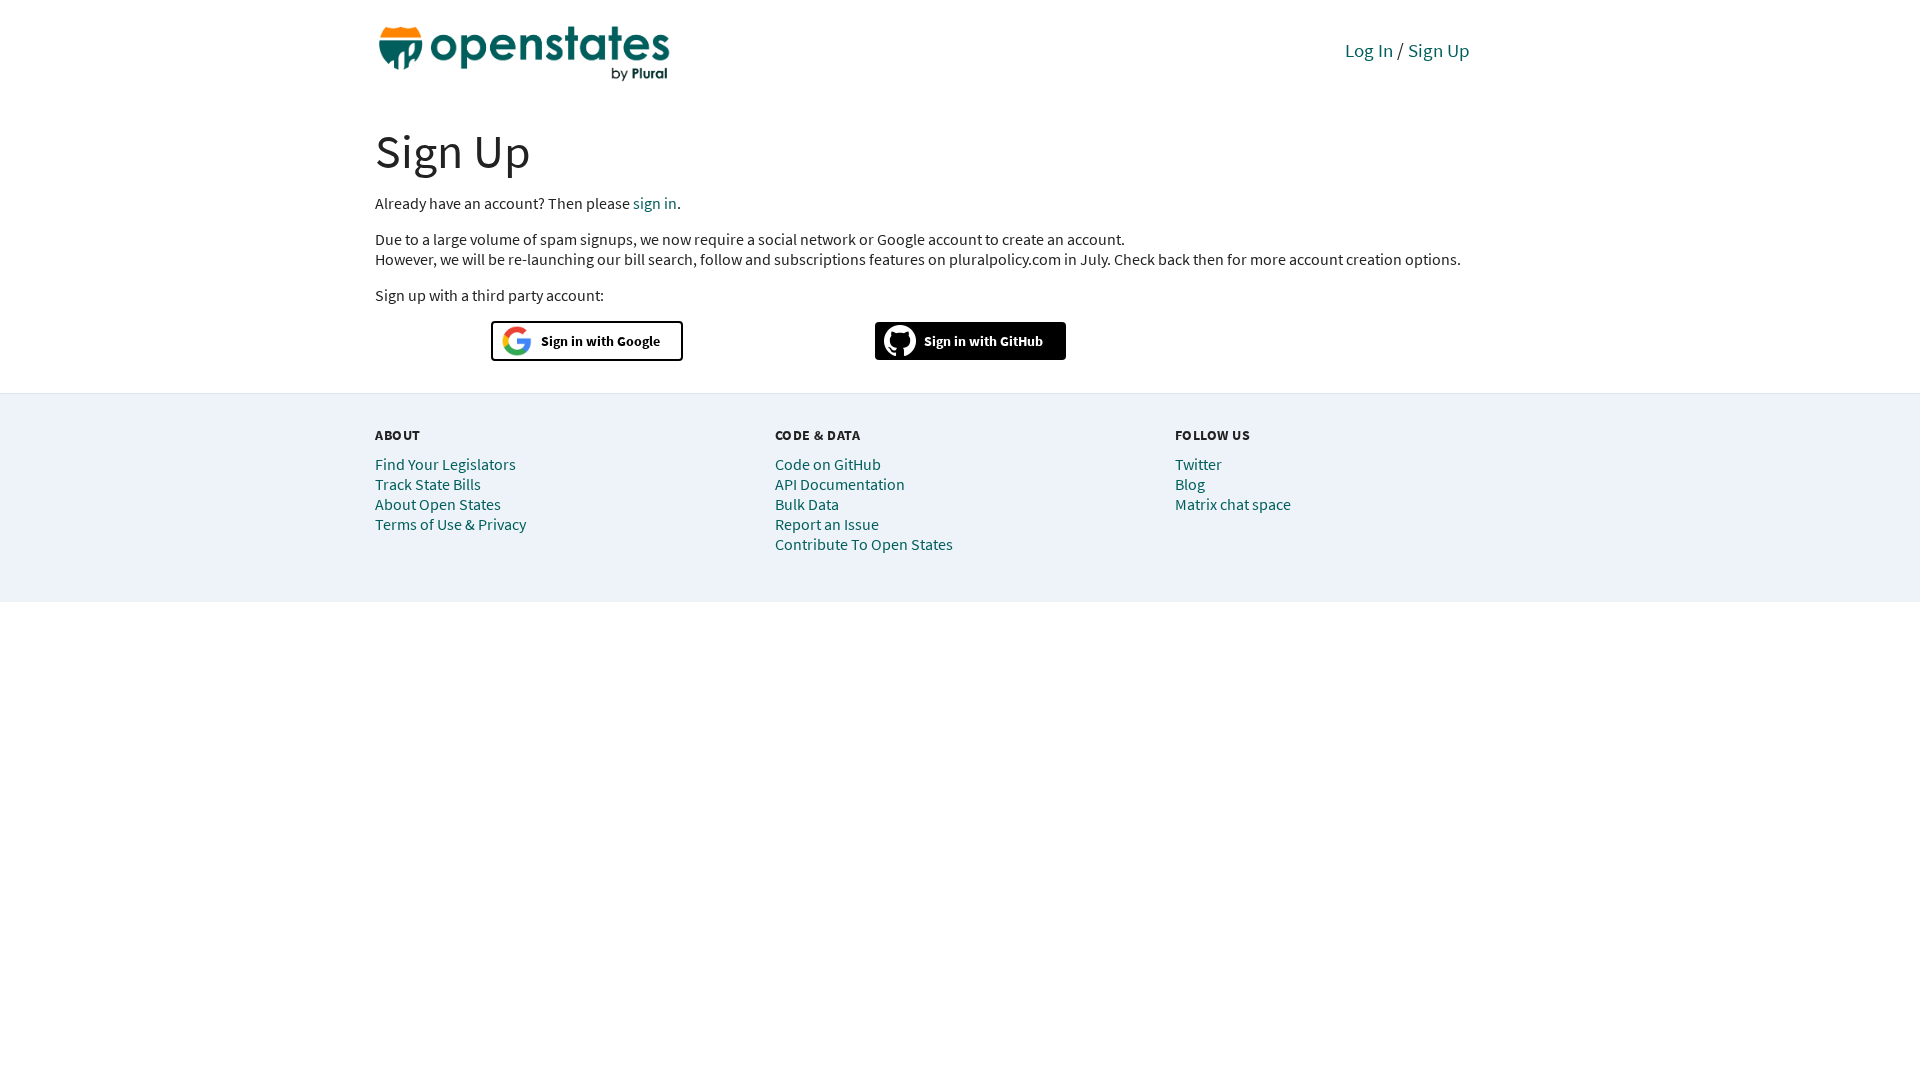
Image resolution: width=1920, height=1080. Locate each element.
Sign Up (1439, 50)
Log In (1369, 50)
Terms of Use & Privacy (450, 524)
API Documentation (840, 484)
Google (638, 341)
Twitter (1198, 464)
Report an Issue (827, 524)
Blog (1190, 484)
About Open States (438, 504)
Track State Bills (428, 484)
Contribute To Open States (864, 544)
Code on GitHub (828, 464)
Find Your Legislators (445, 464)
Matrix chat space (1233, 504)
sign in (655, 203)
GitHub (1021, 341)
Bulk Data (807, 504)
